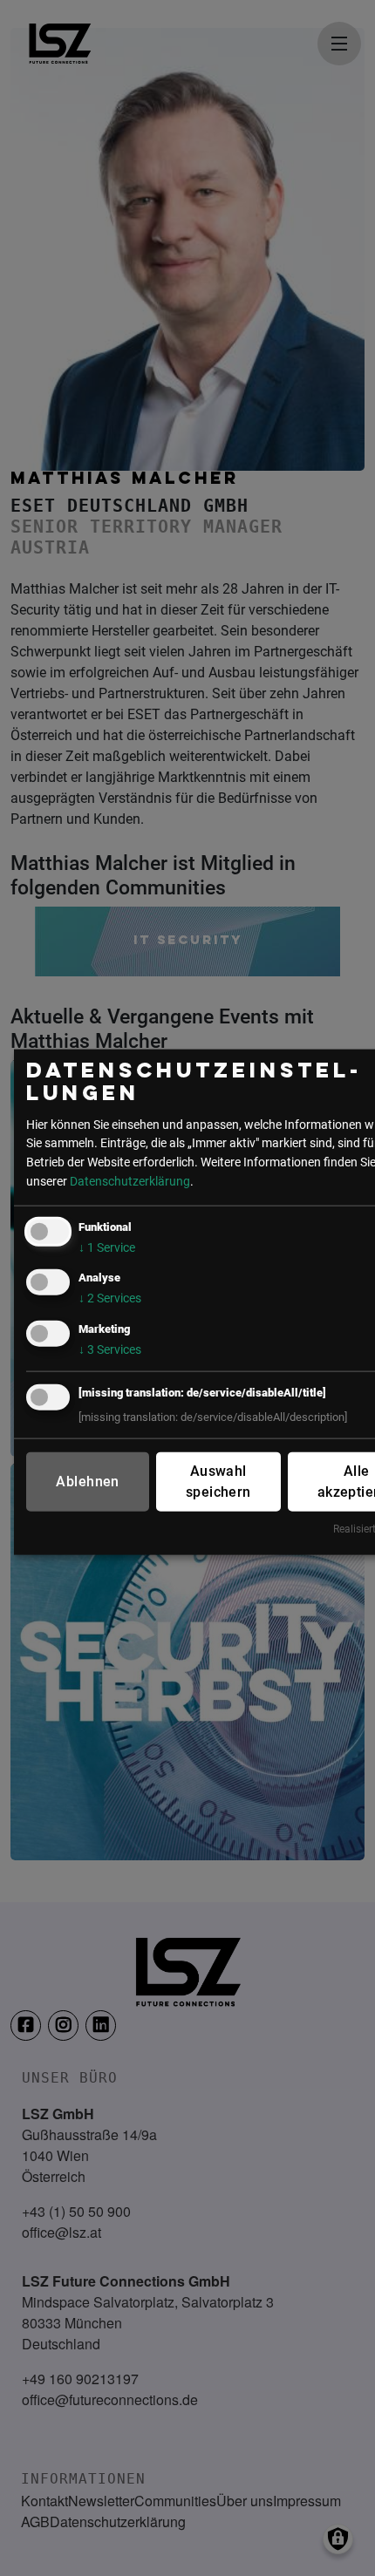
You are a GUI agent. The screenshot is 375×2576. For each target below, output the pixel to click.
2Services (110, 1298)
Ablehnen (87, 1481)
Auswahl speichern (218, 1481)
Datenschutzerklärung (130, 1181)
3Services (110, 1349)
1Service (107, 1248)
